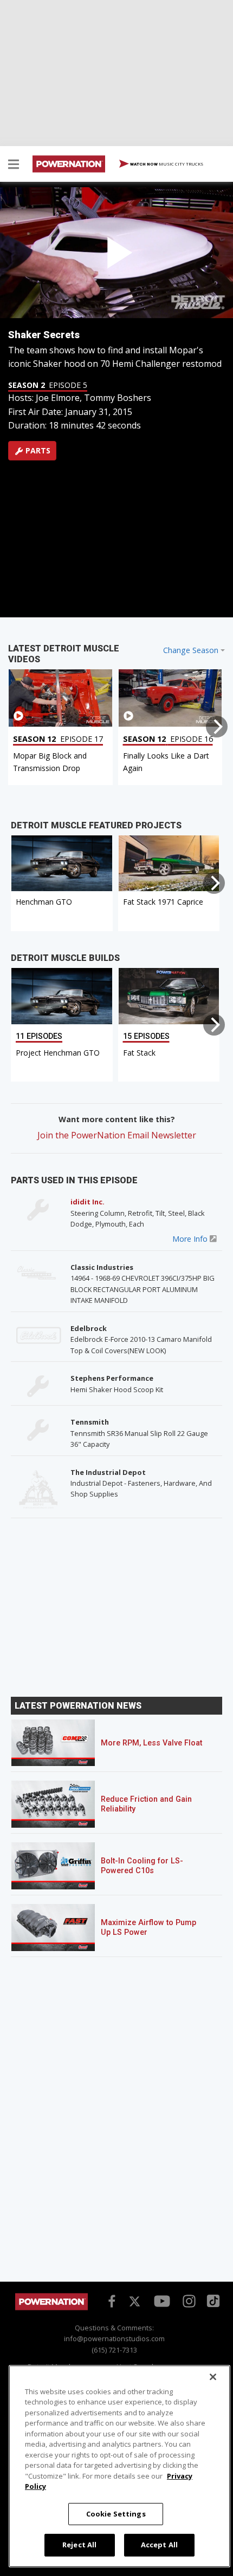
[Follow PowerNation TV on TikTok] (212, 2300)
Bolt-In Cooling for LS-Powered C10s (142, 1866)
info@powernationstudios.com (114, 2338)
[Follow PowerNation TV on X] (135, 2302)
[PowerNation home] (51, 2307)
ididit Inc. (88, 1202)
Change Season (191, 650)
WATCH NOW (166, 164)
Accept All (159, 2545)
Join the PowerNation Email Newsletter (117, 1135)
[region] (119, 2466)
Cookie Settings (116, 2514)
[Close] (213, 2377)
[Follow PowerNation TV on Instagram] (188, 2300)
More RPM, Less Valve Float (151, 1743)
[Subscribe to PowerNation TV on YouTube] (162, 2301)
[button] (14, 166)
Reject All (79, 2545)
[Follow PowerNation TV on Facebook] (110, 2300)
